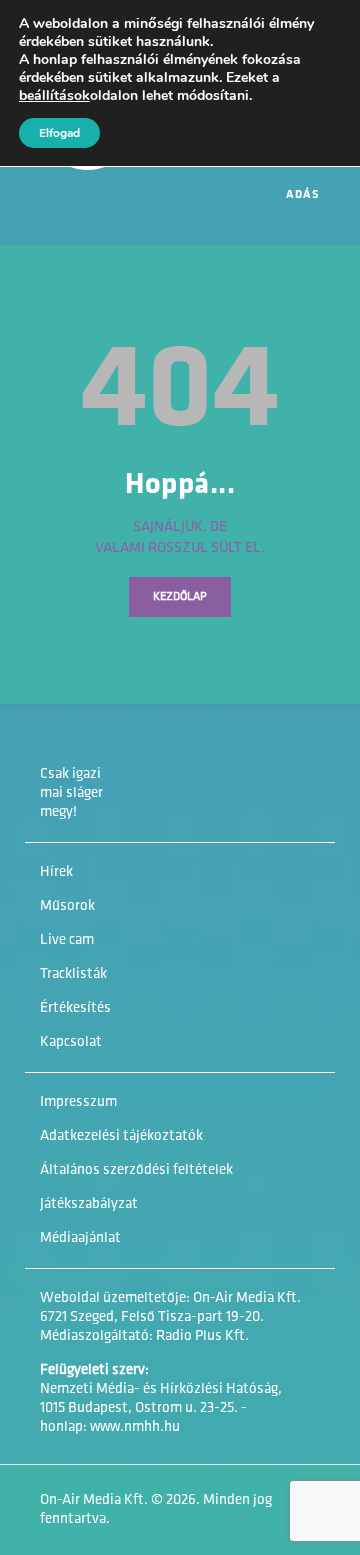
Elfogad (59, 133)
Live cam (67, 940)
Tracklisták (73, 974)
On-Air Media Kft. (94, 1500)
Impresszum (78, 1102)
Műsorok (67, 906)
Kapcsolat (71, 1042)
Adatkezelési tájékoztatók (121, 1136)
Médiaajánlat (80, 1238)
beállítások (54, 96)
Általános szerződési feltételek (136, 1170)
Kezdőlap (180, 597)
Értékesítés (75, 1008)
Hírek (56, 872)
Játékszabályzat (89, 1204)
